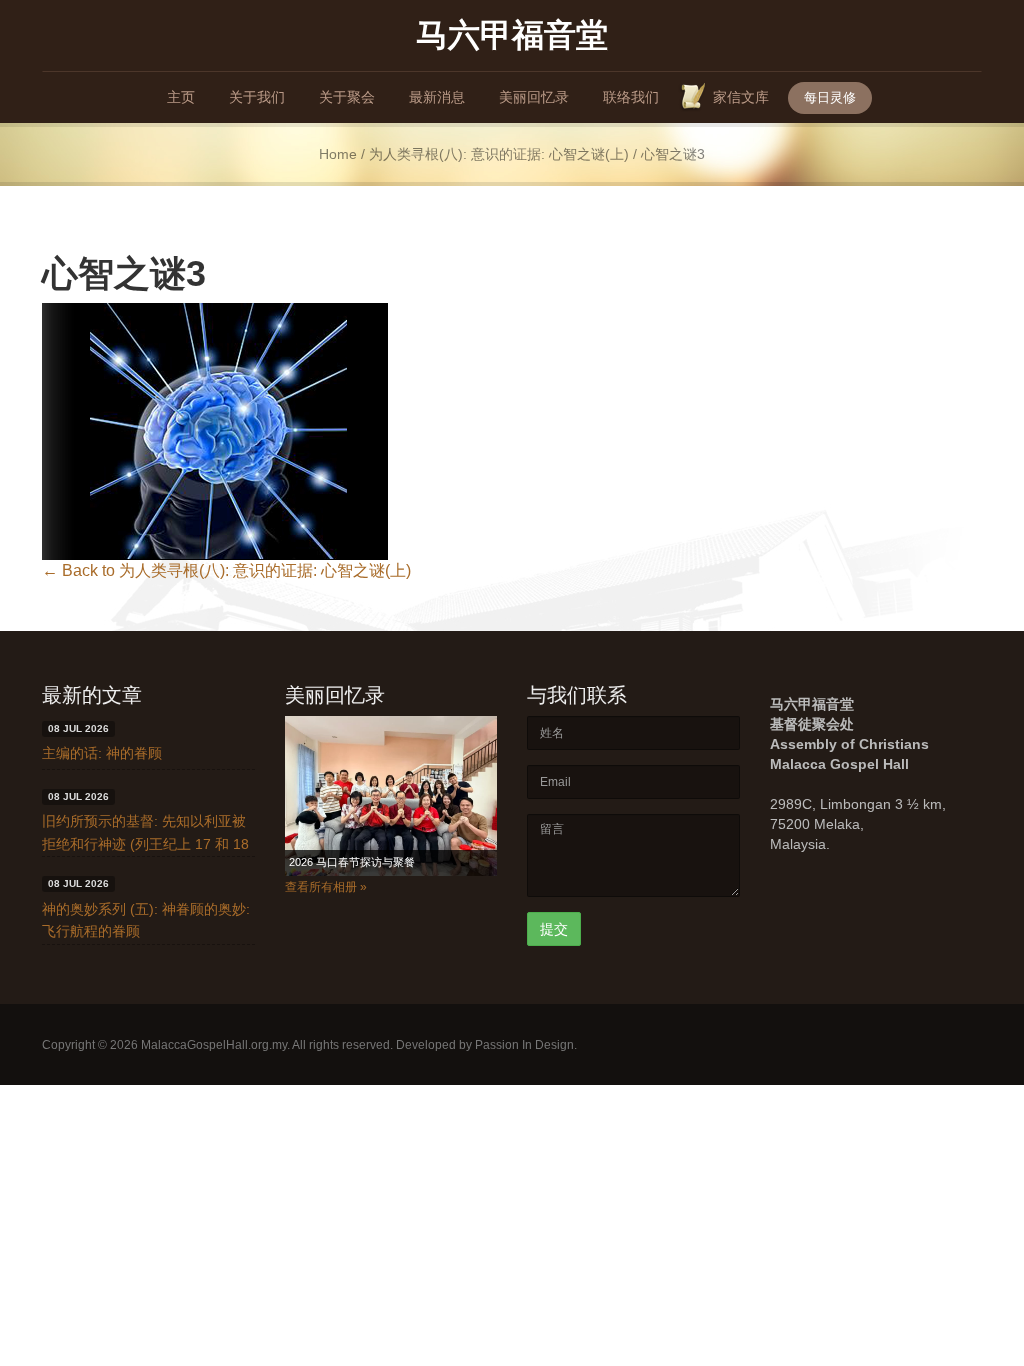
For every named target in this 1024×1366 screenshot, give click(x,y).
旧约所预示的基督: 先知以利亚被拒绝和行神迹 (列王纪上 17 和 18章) (145, 843)
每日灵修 (830, 97)
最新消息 (437, 97)
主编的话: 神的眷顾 (102, 753)
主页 (181, 97)
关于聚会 (347, 97)
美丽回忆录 (534, 97)
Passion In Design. (526, 1045)
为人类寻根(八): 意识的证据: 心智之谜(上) (499, 154)
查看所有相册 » (326, 887)
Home (338, 154)
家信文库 (741, 97)
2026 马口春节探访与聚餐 (352, 862)
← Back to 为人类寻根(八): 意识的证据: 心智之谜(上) (226, 570)
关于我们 (257, 97)
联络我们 (631, 97)
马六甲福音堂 (512, 33)
